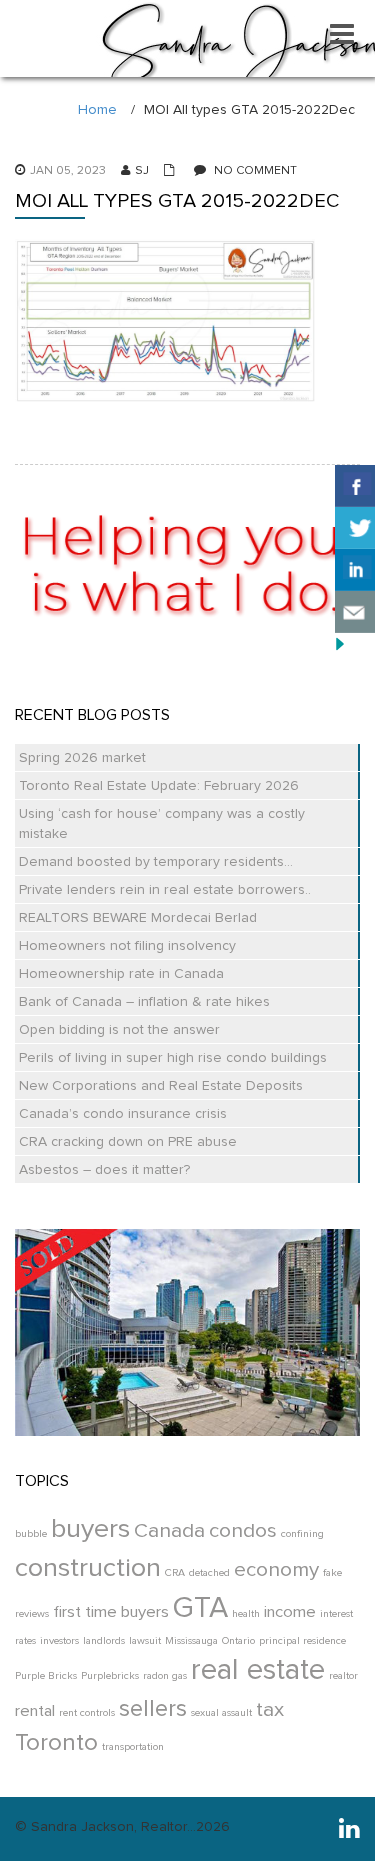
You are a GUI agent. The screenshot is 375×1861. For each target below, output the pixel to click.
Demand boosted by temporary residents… (156, 862)
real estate (258, 1670)
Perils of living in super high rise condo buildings (173, 1058)
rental (35, 1711)
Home (97, 110)
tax (270, 1710)
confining (302, 1534)
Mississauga (191, 1641)
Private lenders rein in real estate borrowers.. (165, 890)
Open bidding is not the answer (119, 1030)
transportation (133, 1747)
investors (59, 1641)
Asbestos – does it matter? (104, 1170)
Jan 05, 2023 (68, 171)
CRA (175, 1573)
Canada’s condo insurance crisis (123, 1114)
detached (209, 1573)
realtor (343, 1676)
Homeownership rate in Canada (121, 974)
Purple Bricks (46, 1676)
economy (276, 1570)
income (290, 1612)
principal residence (302, 1641)
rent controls (87, 1713)
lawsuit (145, 1641)
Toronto (56, 1743)
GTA (200, 1608)
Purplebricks (110, 1676)
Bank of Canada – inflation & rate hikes (144, 1002)
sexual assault (221, 1713)
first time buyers (111, 1612)
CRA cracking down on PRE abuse (128, 1142)
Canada (169, 1531)
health (246, 1614)
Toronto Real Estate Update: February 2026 (159, 786)
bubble (31, 1534)
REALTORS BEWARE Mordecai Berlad (138, 918)
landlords (104, 1641)
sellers (153, 1709)
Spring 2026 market (82, 758)
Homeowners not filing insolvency (127, 946)
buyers (90, 1529)
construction (88, 1568)
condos (243, 1531)
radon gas (165, 1676)
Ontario (238, 1641)
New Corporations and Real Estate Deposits (161, 1086)
